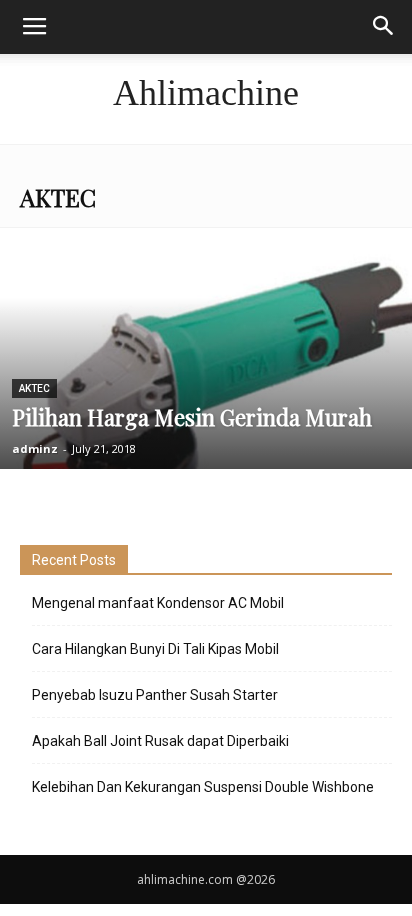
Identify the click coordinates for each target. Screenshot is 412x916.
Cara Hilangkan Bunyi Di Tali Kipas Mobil (155, 649)
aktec (34, 388)
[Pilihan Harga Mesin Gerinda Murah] (206, 384)
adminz (35, 448)
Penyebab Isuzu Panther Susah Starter (155, 695)
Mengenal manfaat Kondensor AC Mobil (158, 603)
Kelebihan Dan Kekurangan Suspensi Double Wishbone (203, 787)
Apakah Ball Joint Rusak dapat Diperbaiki (160, 741)
